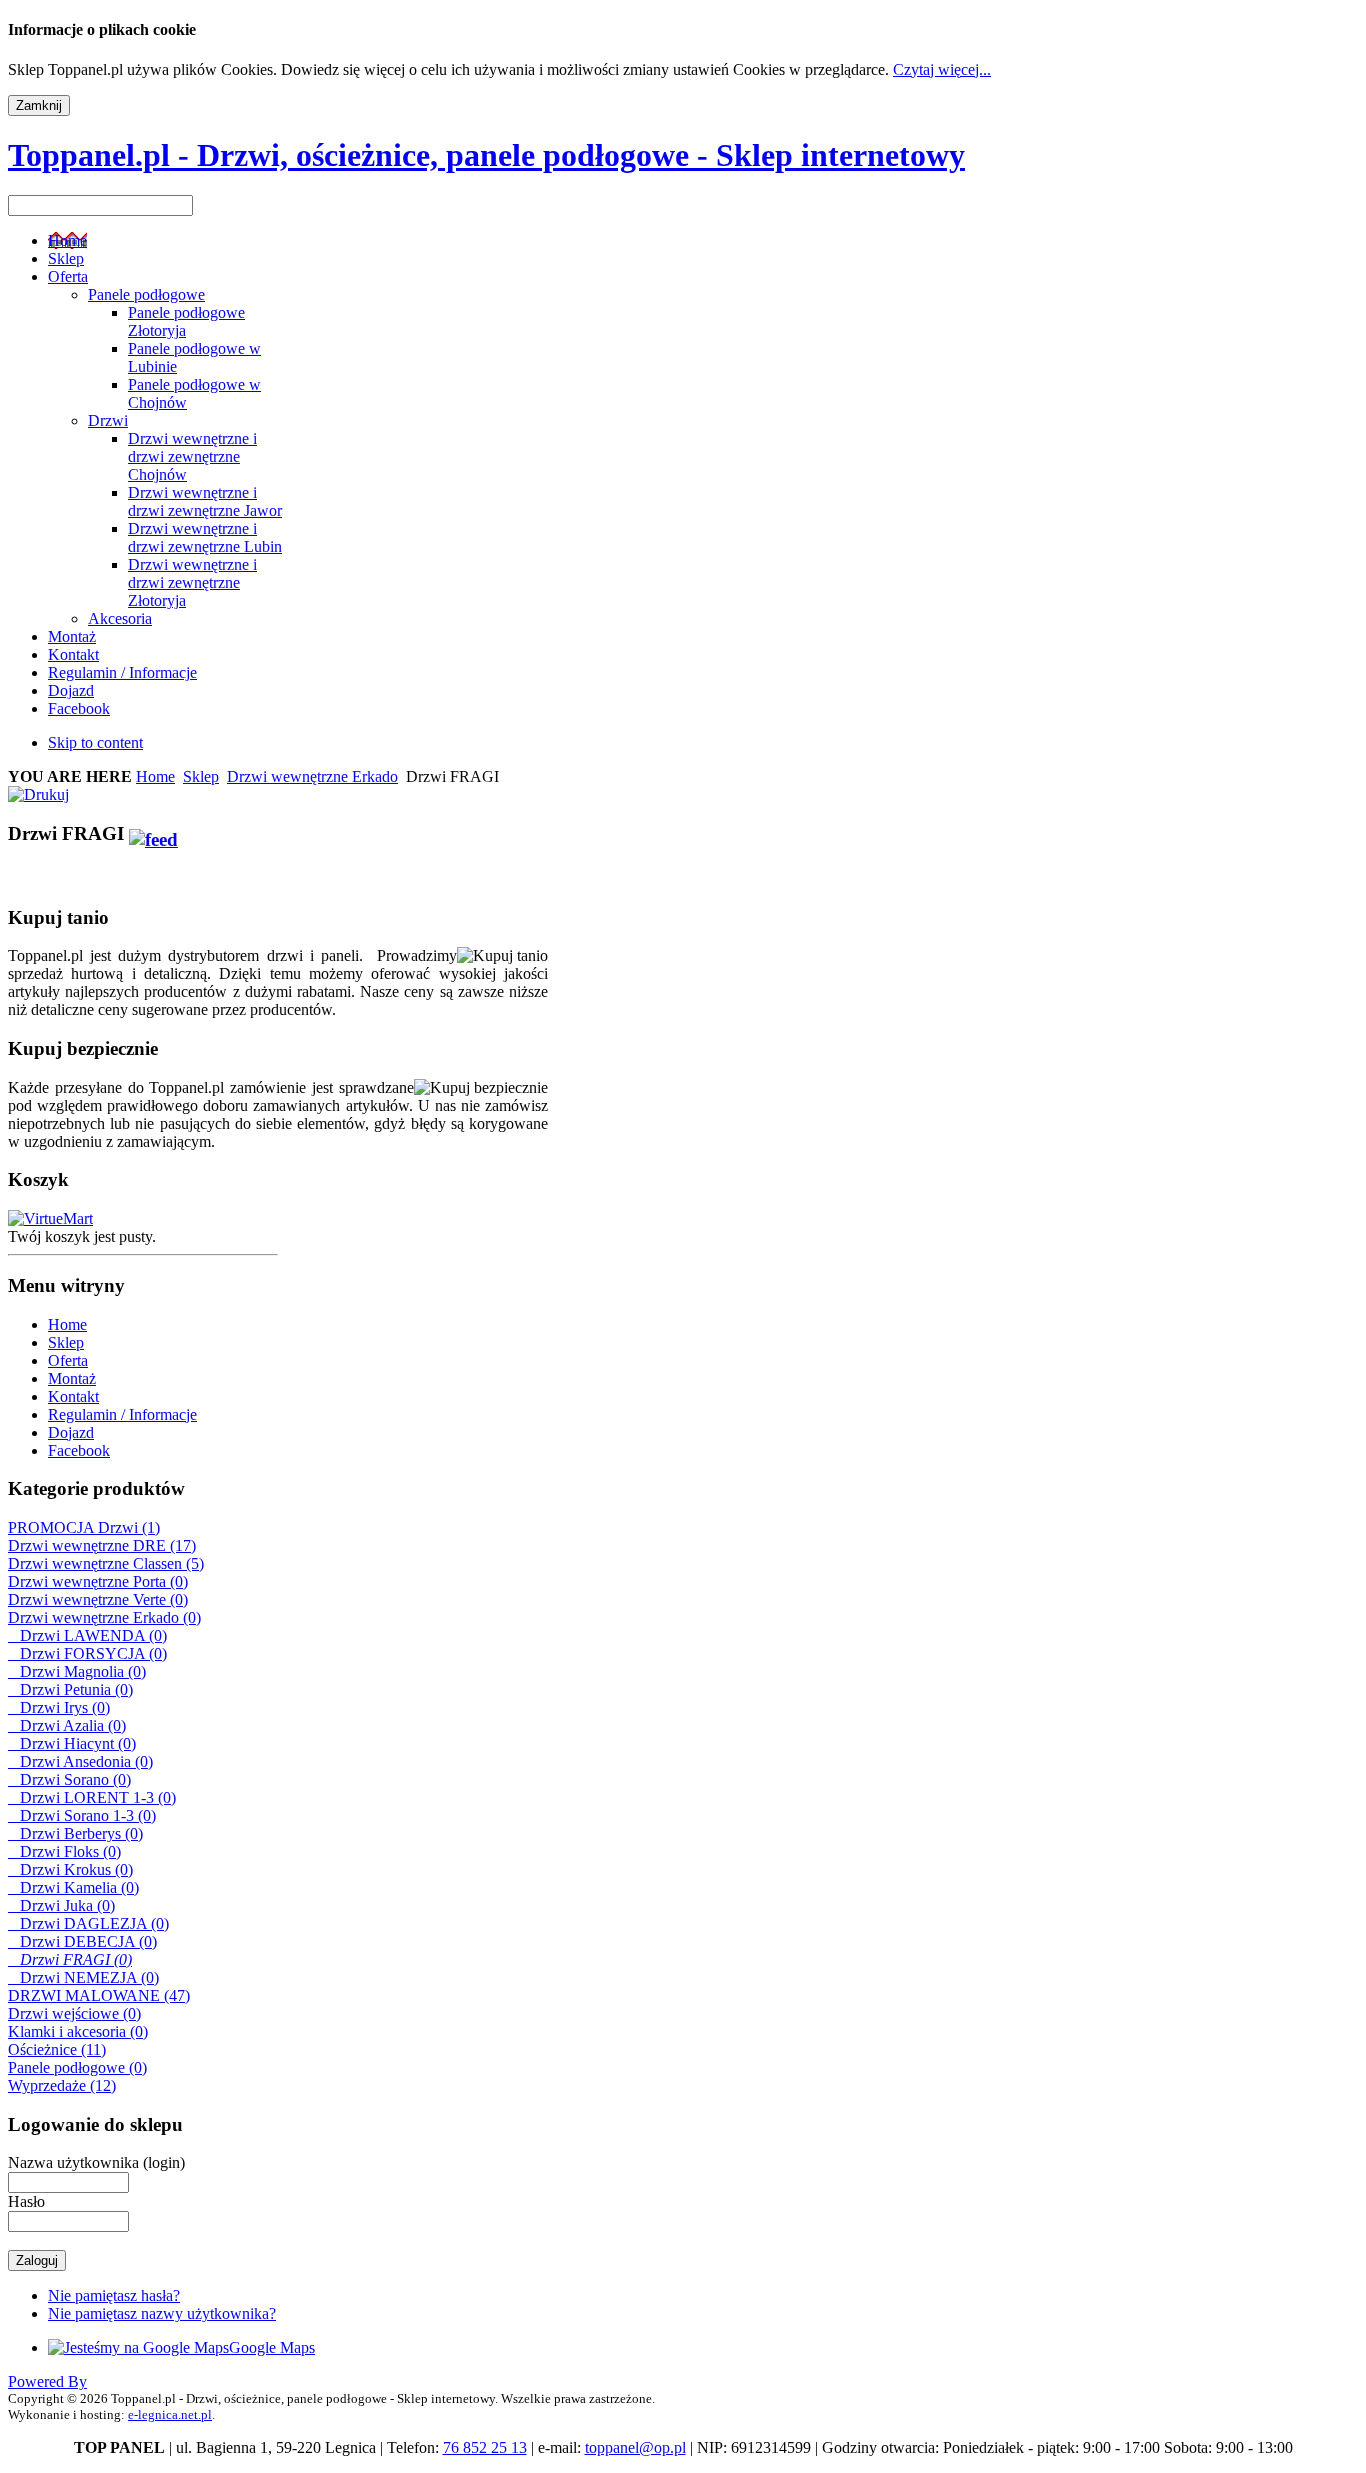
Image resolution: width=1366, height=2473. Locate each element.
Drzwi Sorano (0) (69, 1779)
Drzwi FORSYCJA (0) (87, 1653)
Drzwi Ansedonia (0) (80, 1761)
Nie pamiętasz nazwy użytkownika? (162, 2313)
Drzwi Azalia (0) (67, 1725)
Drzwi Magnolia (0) (77, 1671)
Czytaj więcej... (942, 69)
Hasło (26, 2201)
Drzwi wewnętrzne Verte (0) (98, 1599)
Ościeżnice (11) (57, 2049)
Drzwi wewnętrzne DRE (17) (102, 1545)
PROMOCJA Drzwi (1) (84, 1527)
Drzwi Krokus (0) (70, 1869)
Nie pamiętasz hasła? (114, 2295)
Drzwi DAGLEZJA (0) (88, 1923)
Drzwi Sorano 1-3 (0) (82, 1815)
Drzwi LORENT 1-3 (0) (92, 1797)
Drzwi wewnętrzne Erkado (312, 776)
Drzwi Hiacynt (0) (72, 1743)
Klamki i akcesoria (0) (78, 2031)
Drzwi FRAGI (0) (70, 1959)
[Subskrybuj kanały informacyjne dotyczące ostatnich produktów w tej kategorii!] (153, 833)
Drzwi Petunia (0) (70, 1689)
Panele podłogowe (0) (77, 2067)
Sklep (201, 776)
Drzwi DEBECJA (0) (82, 1941)
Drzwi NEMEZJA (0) (83, 1977)
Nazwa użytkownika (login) (96, 2162)
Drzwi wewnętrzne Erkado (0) (104, 1617)
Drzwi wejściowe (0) (74, 2013)
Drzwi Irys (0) (59, 1707)
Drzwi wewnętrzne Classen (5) (106, 1563)
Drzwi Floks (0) (64, 1851)
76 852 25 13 (485, 2447)
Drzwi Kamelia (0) (73, 1887)
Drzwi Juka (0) (61, 1905)
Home (155, 776)
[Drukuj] (38, 789)
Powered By (47, 2381)
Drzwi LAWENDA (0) (87, 1635)
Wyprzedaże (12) (62, 2085)
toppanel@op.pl (635, 2447)
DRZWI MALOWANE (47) (99, 1995)
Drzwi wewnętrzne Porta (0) (98, 1581)
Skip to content (95, 742)
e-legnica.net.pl (170, 2414)
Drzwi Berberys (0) (75, 1833)
